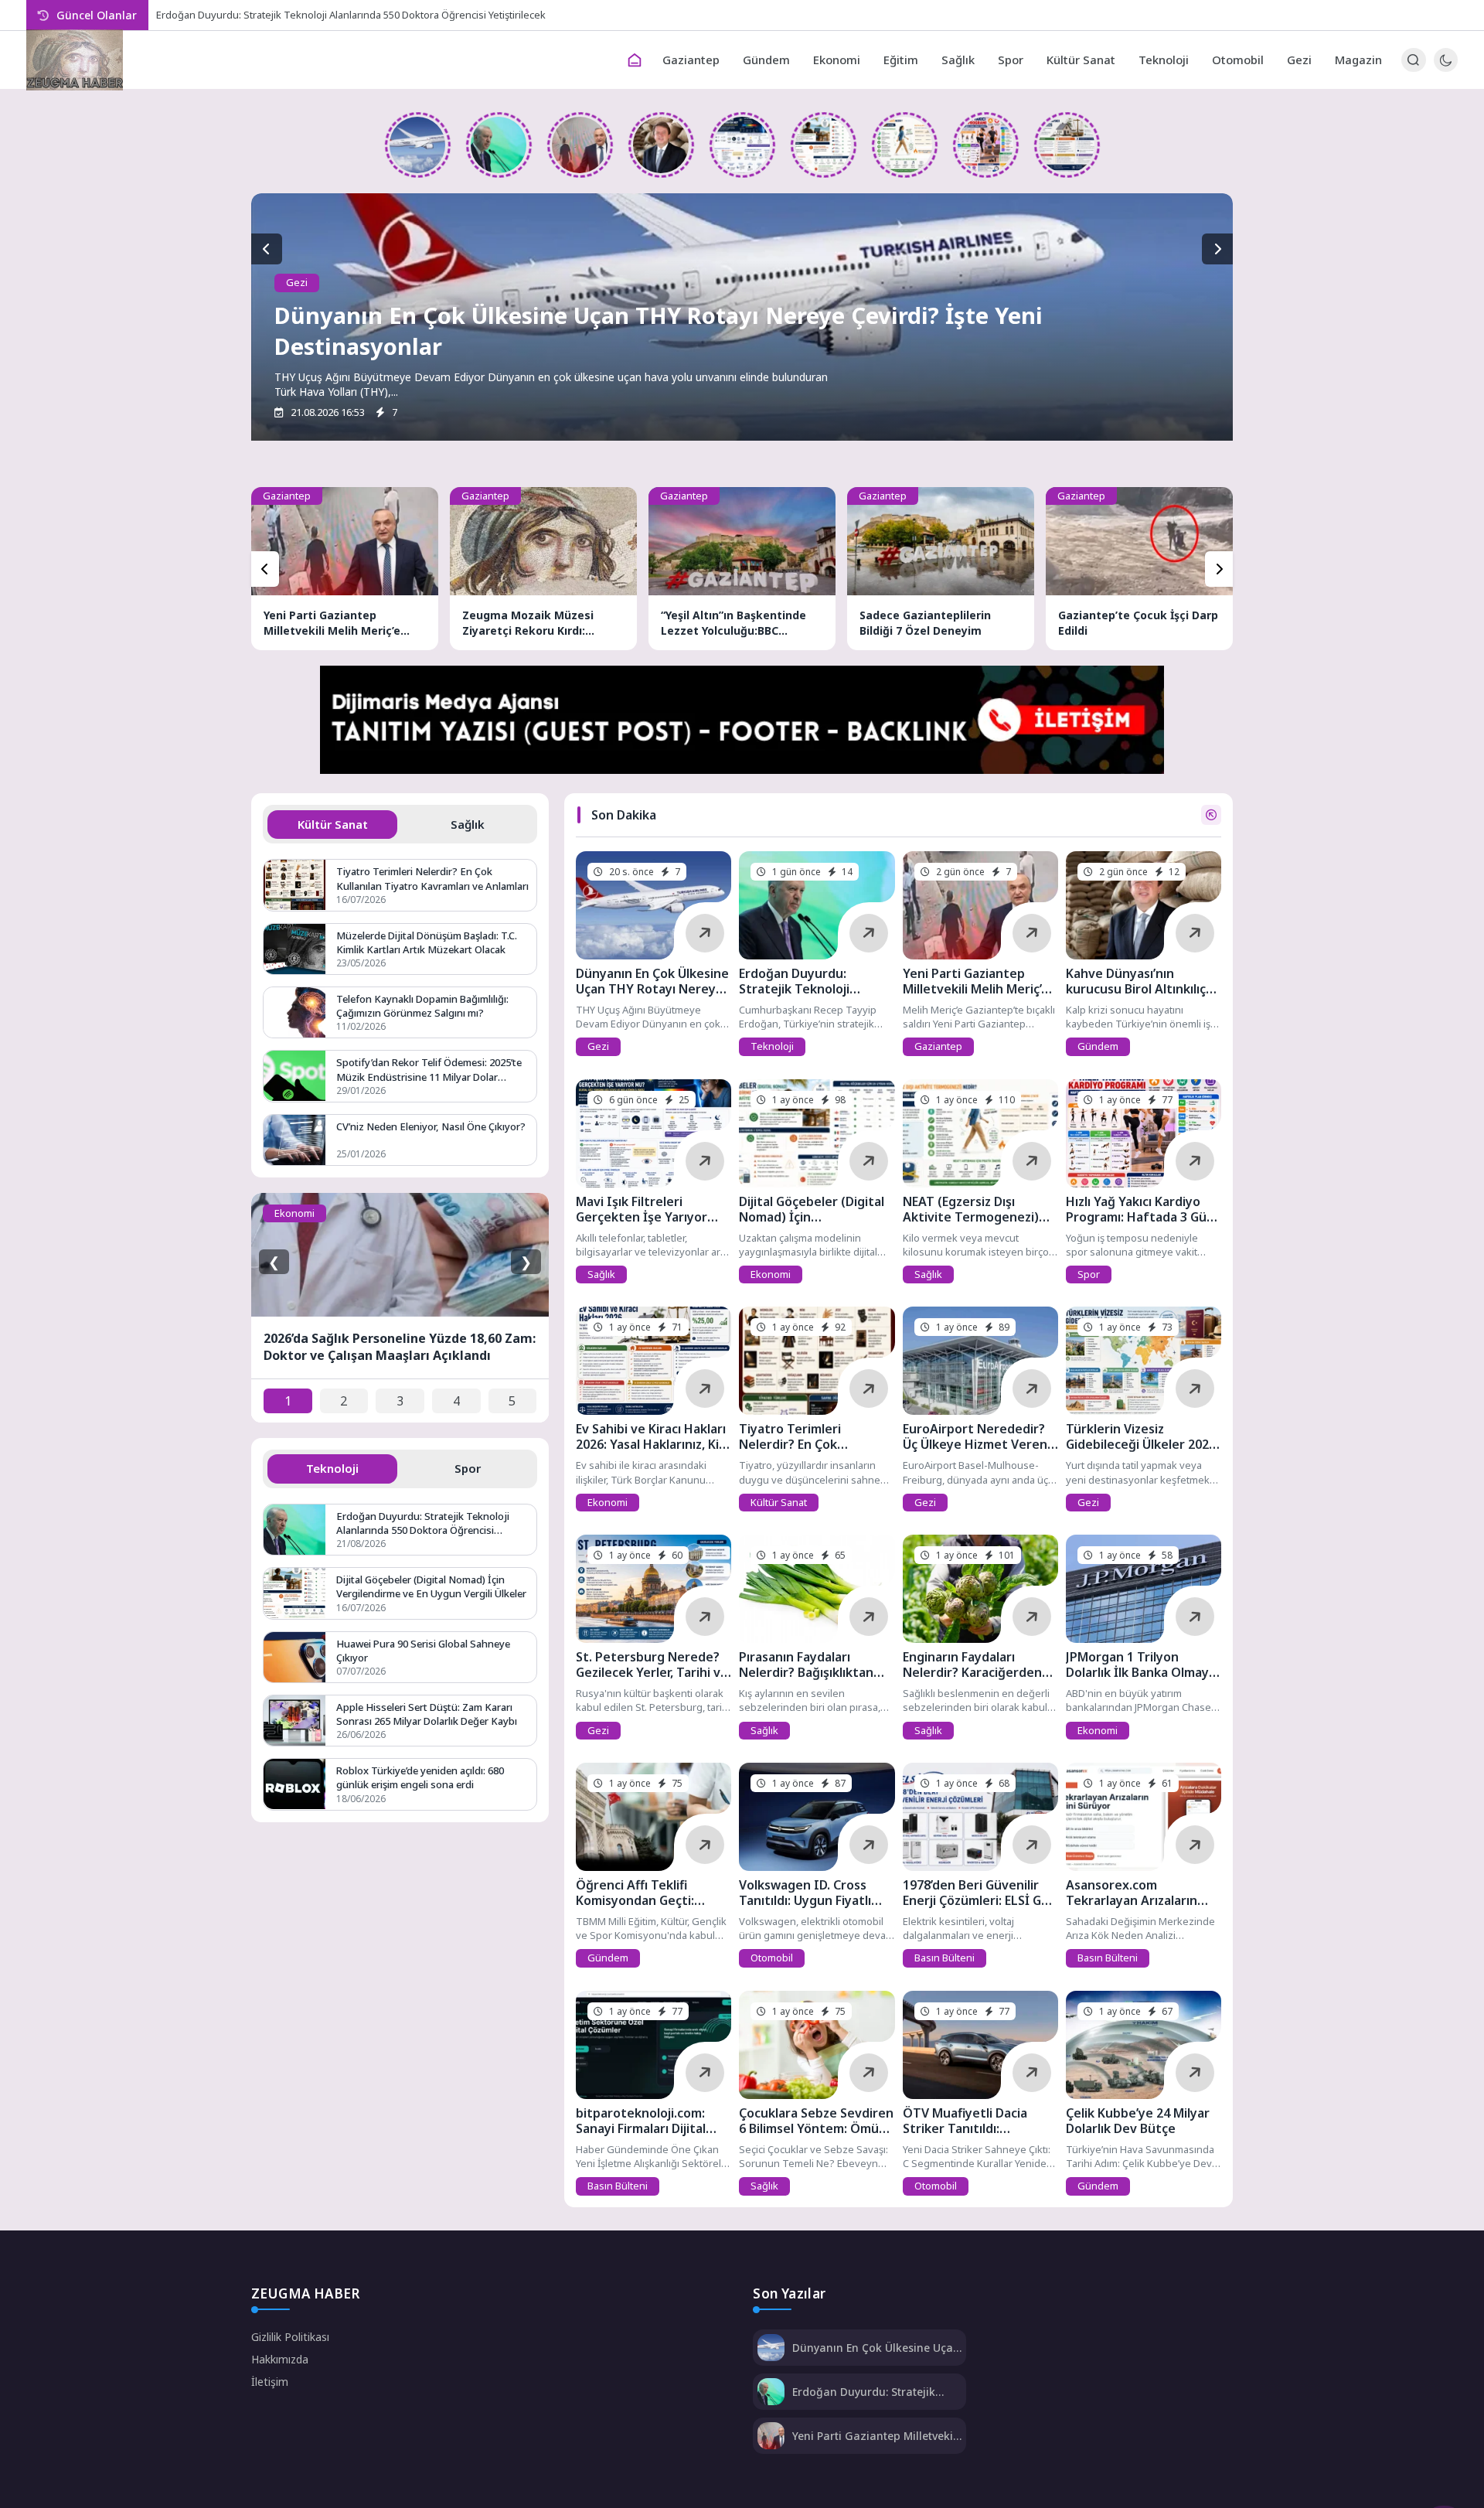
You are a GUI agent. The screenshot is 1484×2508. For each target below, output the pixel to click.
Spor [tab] (468, 1468)
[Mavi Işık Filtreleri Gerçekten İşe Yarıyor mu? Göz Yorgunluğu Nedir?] (742, 145)
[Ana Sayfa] (635, 60)
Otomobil (1238, 60)
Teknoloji (1164, 60)
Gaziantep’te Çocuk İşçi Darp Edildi (1138, 623)
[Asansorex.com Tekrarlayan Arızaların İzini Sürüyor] (1144, 1817)
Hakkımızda (280, 2359)
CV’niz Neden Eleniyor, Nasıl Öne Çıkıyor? (431, 1126)
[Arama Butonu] (1413, 60)
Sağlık (958, 60)
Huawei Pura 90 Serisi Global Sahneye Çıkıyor (423, 1651)
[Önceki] (265, 569)
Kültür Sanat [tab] (333, 824)
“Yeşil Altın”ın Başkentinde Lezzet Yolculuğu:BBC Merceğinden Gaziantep (733, 623)
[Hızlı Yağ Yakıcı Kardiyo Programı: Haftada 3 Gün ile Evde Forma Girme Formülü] (986, 145)
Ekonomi (837, 60)
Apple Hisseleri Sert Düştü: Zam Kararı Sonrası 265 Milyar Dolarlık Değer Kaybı (427, 1714)
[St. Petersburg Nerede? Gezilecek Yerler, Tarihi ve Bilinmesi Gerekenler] (654, 1589)
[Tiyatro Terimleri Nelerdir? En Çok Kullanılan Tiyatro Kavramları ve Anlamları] (817, 1361)
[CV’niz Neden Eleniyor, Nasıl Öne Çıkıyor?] (294, 1140)
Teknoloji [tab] (332, 1468)
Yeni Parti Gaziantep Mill (211, 15)
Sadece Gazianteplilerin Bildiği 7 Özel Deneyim (925, 623)
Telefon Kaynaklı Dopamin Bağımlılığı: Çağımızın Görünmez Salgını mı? (422, 1006)
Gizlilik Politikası (290, 2337)
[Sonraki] (1219, 569)
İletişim (270, 2382)
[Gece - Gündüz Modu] (1446, 68)
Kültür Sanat (1081, 60)
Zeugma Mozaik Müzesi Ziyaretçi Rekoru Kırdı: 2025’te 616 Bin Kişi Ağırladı (536, 623)
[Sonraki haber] (1217, 249)
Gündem (766, 60)
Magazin (1358, 60)
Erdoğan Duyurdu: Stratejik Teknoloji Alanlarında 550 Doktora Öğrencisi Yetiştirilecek (423, 1523)
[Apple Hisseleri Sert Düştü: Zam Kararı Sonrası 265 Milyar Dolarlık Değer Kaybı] (294, 1721)
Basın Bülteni (945, 1958)
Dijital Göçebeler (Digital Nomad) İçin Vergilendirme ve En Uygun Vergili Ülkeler (431, 1586)
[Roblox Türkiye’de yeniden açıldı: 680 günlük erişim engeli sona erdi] (294, 1784)
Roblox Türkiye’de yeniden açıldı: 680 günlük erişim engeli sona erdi (420, 1777)
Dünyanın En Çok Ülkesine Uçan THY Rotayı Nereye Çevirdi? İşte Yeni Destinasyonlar (876, 2348)
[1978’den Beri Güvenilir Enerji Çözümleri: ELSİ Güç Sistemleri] (980, 1817)
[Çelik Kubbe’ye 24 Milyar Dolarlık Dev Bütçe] (1144, 2045)
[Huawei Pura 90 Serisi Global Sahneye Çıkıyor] (294, 1657)
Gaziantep (691, 60)
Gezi (1299, 60)
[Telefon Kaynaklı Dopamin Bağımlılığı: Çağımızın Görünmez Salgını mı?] (294, 1012)
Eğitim (901, 60)
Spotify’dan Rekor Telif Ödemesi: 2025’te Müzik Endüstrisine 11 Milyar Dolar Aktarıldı (429, 1069)
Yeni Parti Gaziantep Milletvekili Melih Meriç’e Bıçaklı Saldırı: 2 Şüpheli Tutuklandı (332, 623)
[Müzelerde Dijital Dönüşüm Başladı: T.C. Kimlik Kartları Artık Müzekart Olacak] (294, 949)
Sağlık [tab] (468, 824)
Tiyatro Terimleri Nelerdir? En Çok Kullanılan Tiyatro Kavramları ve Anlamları (432, 878)
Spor (1011, 60)
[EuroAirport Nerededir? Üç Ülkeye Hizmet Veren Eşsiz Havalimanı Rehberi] (980, 1361)
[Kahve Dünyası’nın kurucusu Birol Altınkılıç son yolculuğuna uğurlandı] (661, 145)
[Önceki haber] (267, 249)
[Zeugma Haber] (75, 60)
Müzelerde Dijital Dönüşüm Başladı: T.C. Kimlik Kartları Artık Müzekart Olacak (427, 942)
